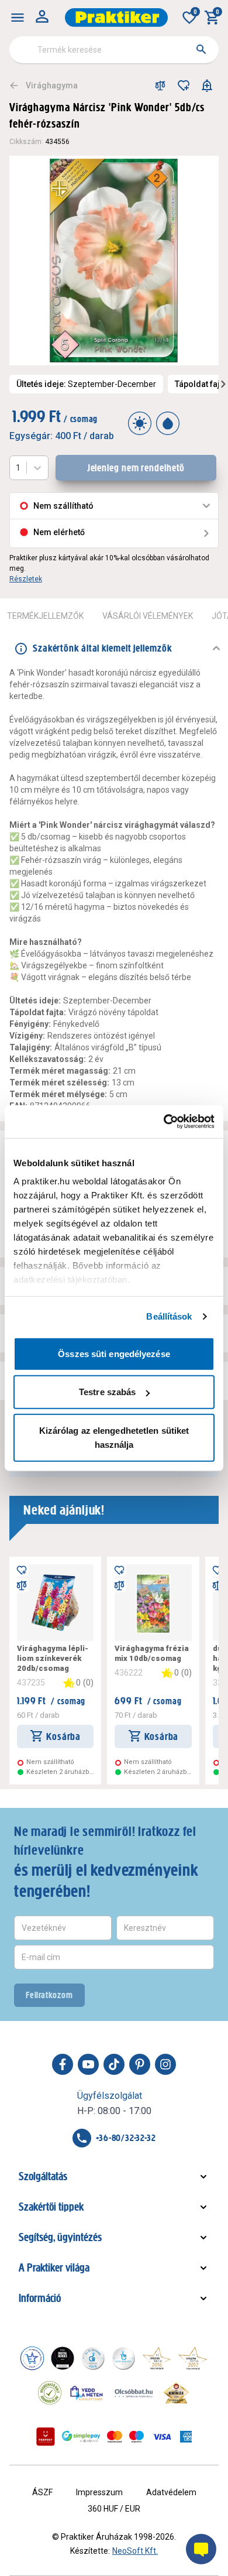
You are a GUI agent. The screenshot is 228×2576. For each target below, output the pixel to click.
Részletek (26, 579)
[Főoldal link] (116, 18)
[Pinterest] (140, 2064)
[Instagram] (165, 2064)
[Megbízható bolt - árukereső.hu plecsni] (50, 2393)
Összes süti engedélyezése (114, 1353)
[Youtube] (88, 2064)
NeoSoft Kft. (135, 2551)
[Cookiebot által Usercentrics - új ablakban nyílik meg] (164, 1122)
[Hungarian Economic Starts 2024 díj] (32, 2358)
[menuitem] (18, 18)
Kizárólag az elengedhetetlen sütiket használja (114, 1437)
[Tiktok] (114, 2064)
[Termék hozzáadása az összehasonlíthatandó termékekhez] (160, 85)
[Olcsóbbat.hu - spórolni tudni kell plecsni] (134, 2393)
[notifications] (207, 85)
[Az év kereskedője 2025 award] (176, 2393)
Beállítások (169, 1316)
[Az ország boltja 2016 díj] (157, 2358)
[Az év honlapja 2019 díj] (123, 2358)
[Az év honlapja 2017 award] (193, 2358)
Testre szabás (107, 1392)
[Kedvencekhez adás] (184, 85)
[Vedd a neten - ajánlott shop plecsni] (87, 2393)
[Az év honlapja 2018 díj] (93, 2358)
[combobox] (114, 50)
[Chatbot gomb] (201, 2549)
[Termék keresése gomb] (201, 49)
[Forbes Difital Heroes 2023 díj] (63, 2358)
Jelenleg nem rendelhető (136, 468)
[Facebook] (63, 2064)
